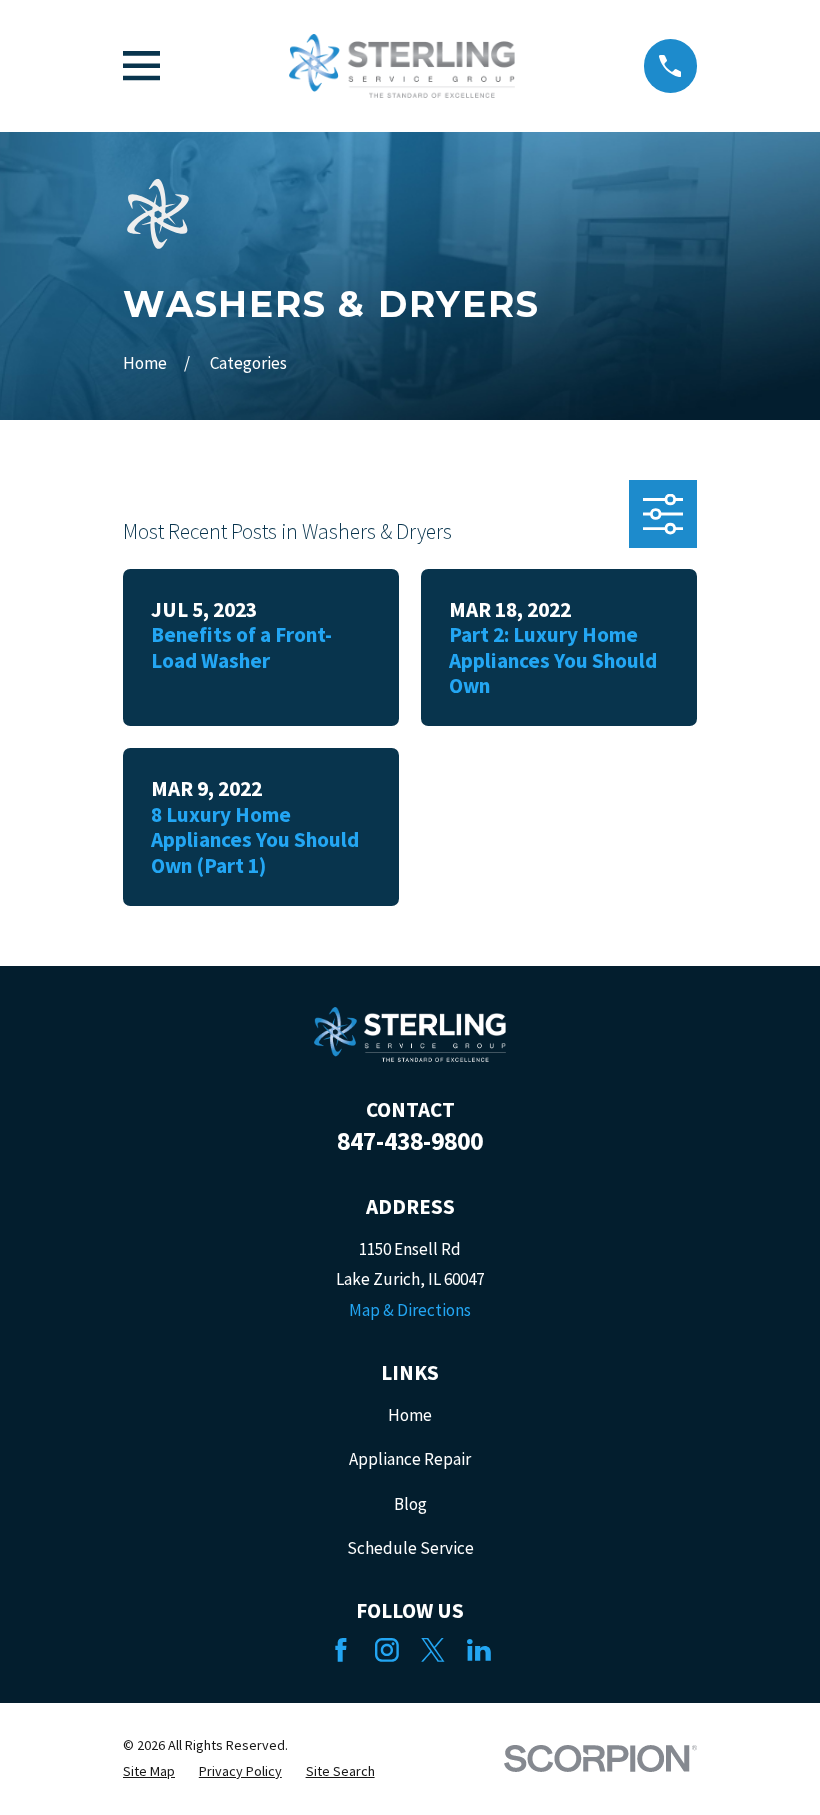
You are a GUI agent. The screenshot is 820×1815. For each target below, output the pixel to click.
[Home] (402, 66)
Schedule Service (410, 1548)
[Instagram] (387, 1650)
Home (410, 1415)
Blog (410, 1504)
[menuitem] (149, 1772)
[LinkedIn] (479, 1650)
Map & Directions (410, 1310)
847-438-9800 (410, 1141)
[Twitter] (433, 1650)
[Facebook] (341, 1650)
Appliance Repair (410, 1459)
